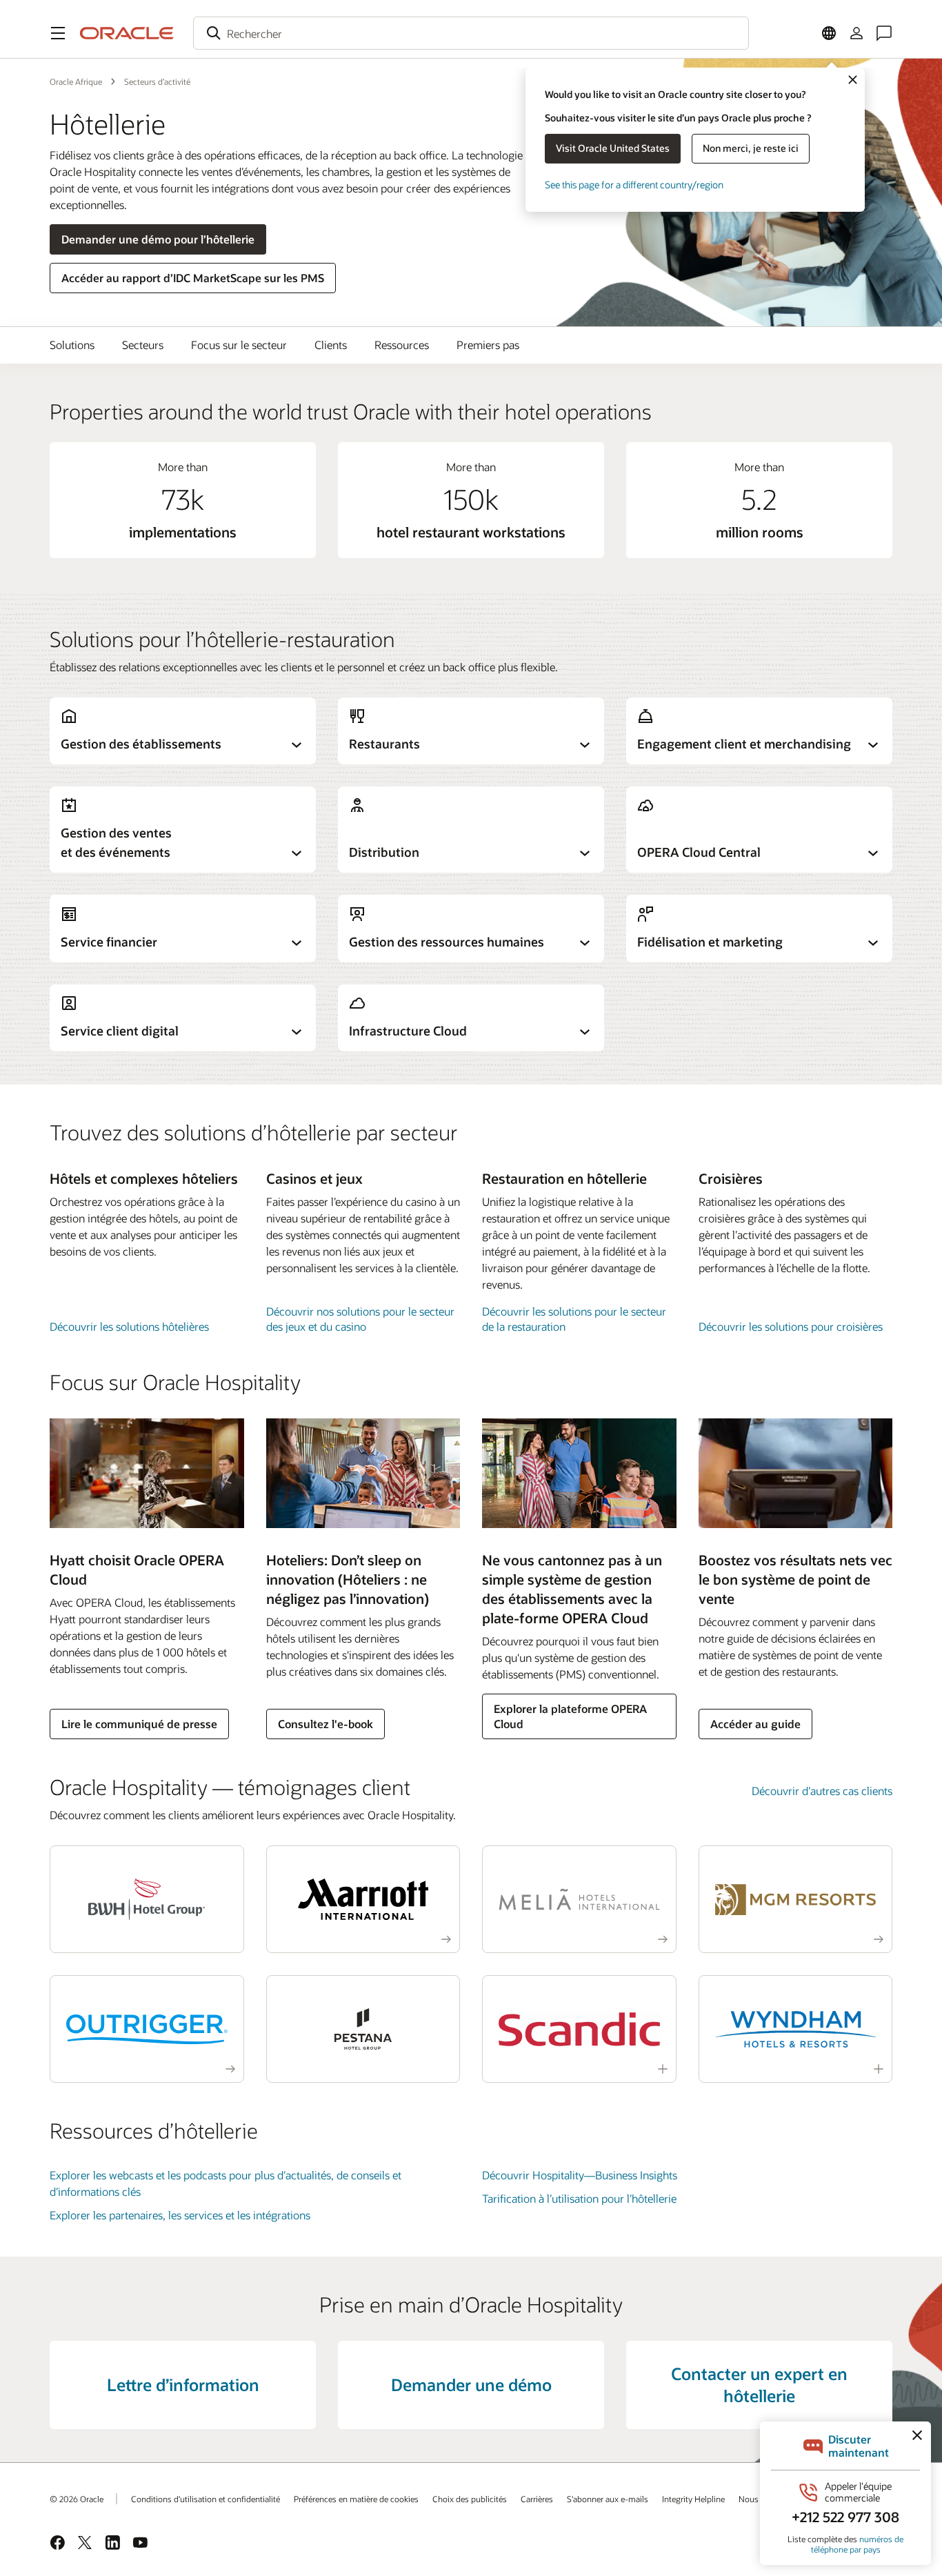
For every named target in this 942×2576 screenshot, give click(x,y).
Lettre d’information (183, 2385)
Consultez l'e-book (325, 1724)
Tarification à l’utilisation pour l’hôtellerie (579, 2198)
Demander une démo (471, 2385)
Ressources (402, 345)
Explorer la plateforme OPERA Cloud (570, 1716)
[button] (58, 33)
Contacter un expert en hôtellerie (759, 2385)
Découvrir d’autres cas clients (822, 1791)
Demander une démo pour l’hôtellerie (158, 239)
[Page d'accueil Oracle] (127, 33)
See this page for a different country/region (634, 185)
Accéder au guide (755, 1724)
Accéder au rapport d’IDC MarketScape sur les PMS (193, 278)
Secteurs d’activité (157, 81)
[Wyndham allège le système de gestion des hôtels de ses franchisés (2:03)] (796, 2029)
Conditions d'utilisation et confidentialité (206, 2499)
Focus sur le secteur (239, 345)
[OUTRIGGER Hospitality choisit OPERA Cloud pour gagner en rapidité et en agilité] (147, 2029)
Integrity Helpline (693, 2499)
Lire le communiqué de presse (139, 1724)
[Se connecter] (856, 33)
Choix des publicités (470, 2499)
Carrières (537, 2499)
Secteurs (143, 345)
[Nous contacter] (884, 33)
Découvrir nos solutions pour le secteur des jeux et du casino (360, 1319)
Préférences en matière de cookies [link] (356, 2499)
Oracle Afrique (76, 81)
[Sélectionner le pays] (829, 33)
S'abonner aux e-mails (608, 2499)
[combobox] (471, 33)
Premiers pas (488, 345)
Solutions (72, 345)
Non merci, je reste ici (751, 148)
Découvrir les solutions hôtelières (129, 1326)
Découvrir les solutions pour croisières (791, 1326)
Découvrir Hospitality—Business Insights (580, 2175)
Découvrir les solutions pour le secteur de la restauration (574, 1319)
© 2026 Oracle (77, 2499)
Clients (331, 345)
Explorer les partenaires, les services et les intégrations (180, 2215)
